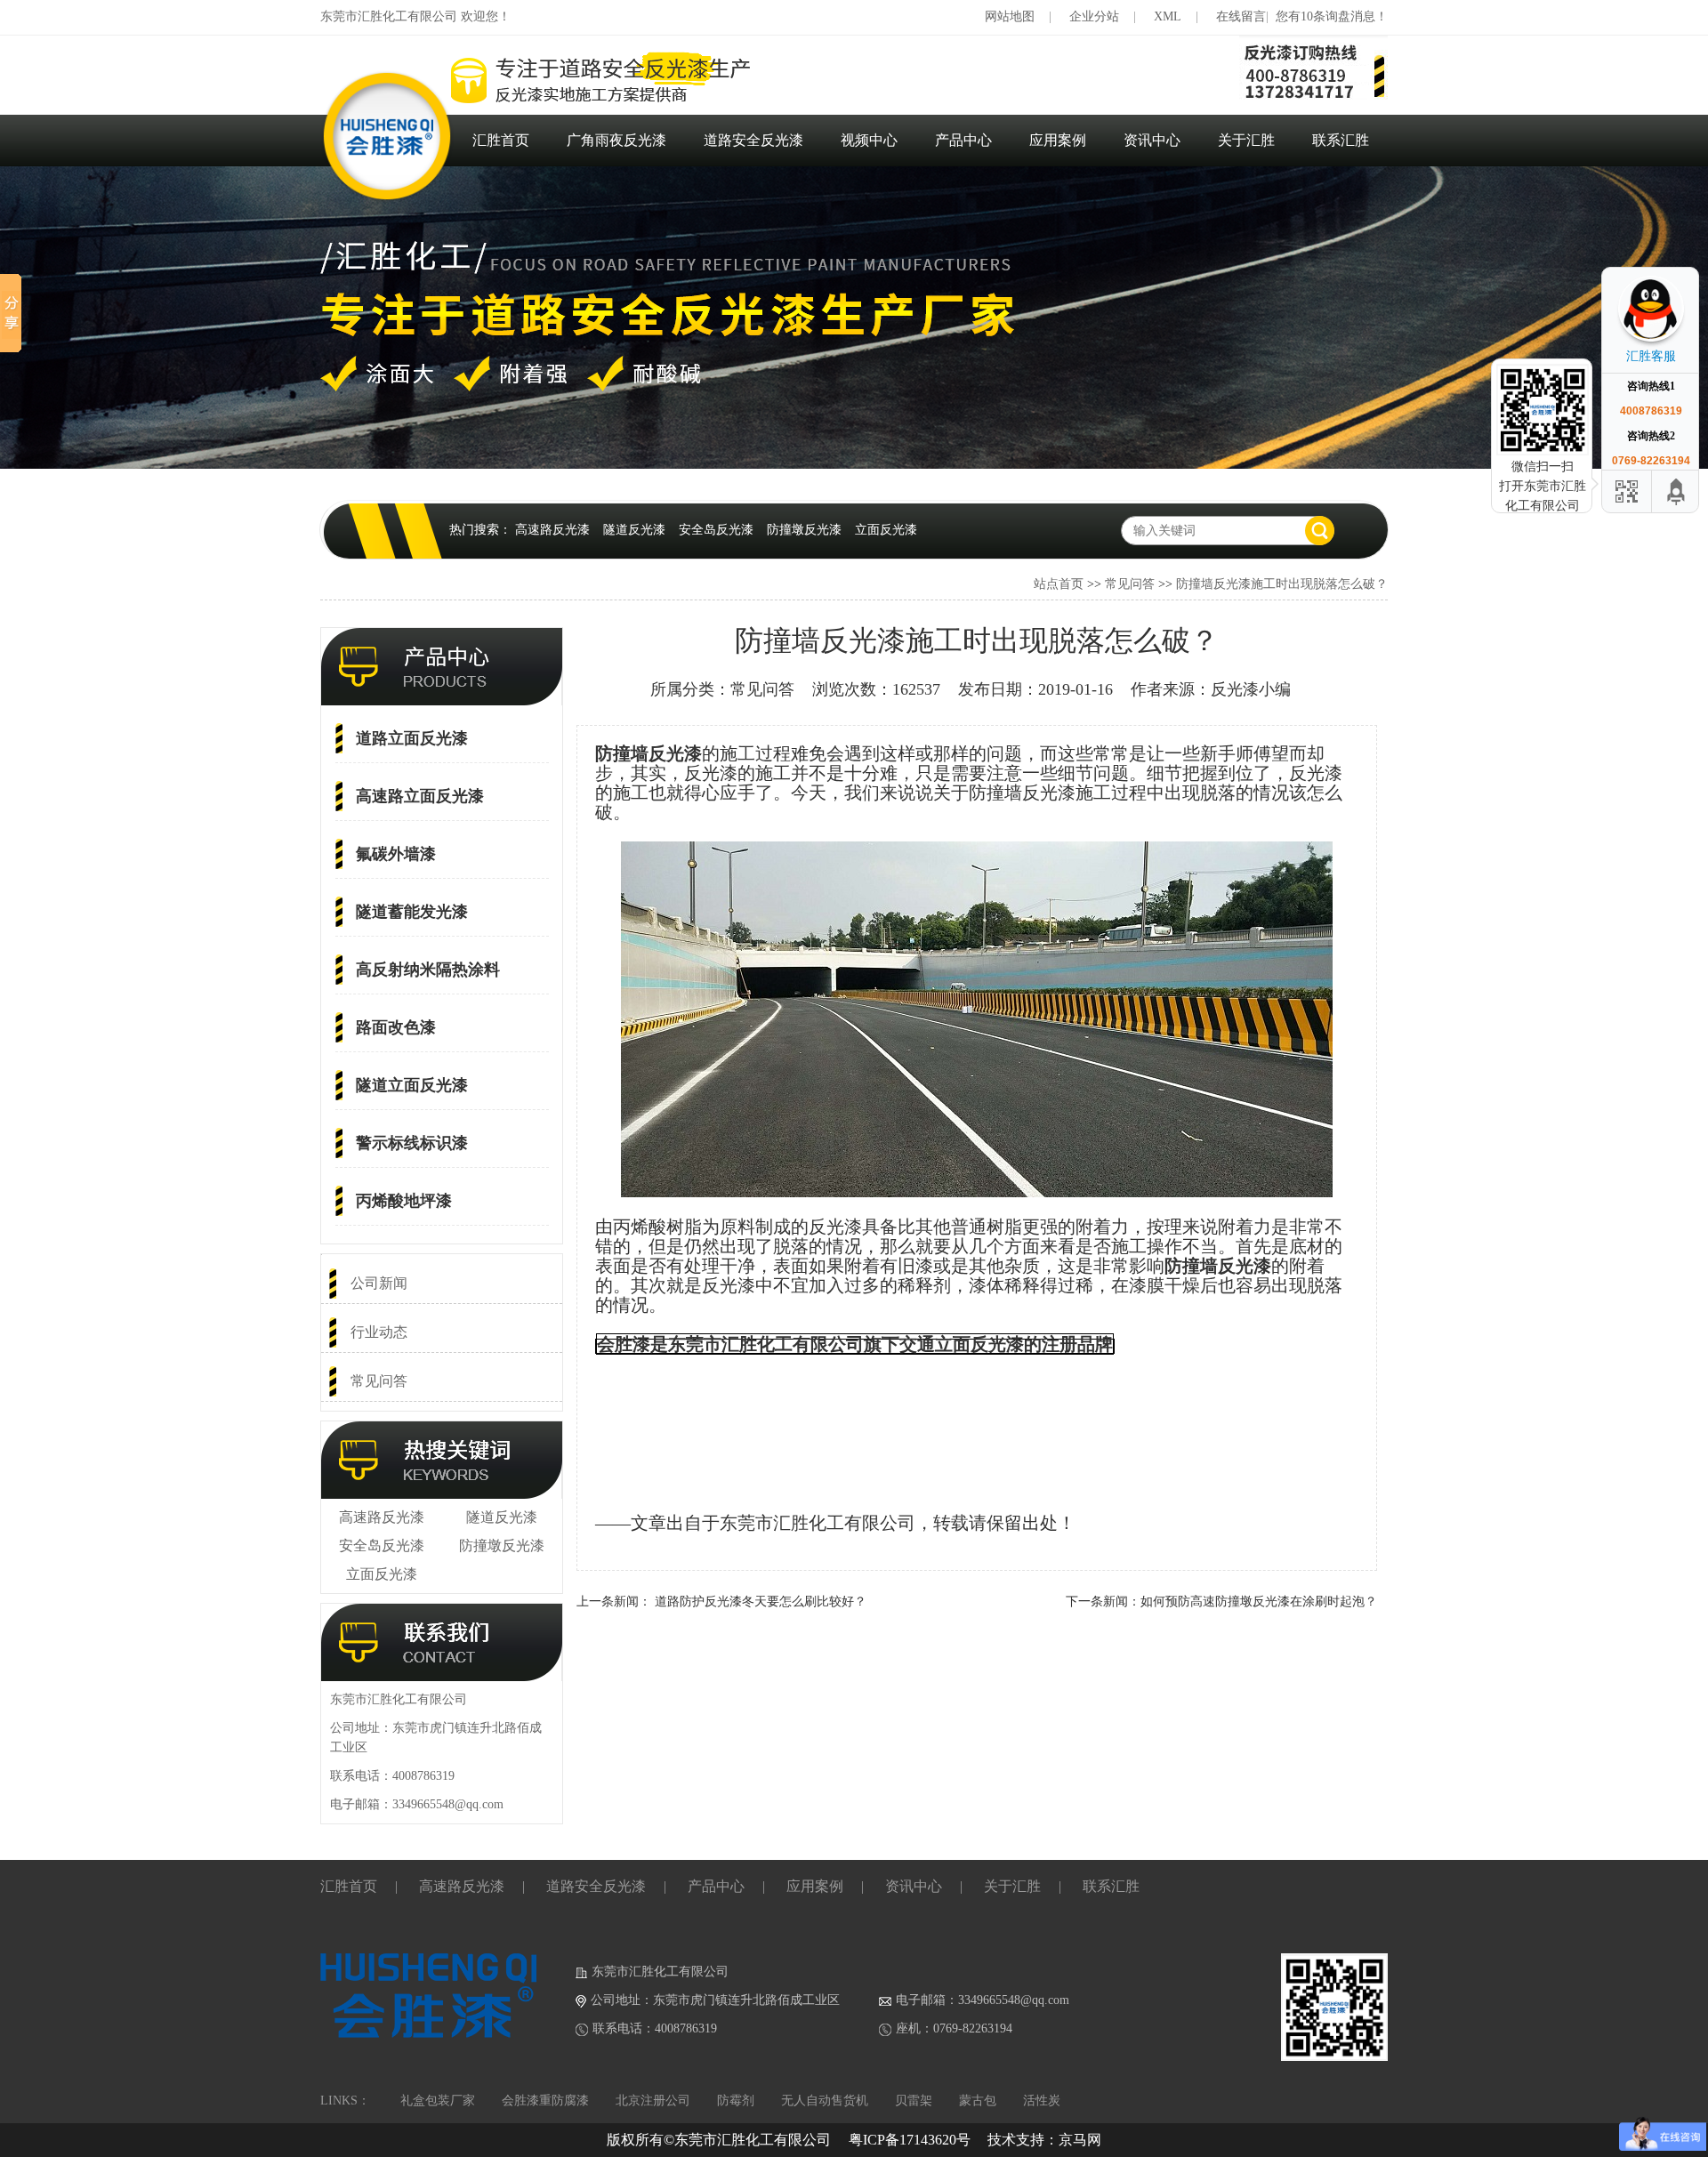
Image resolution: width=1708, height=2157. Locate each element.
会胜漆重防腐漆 (545, 2101)
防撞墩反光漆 (804, 530)
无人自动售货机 (825, 2101)
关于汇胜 (1246, 140)
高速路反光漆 (552, 530)
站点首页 (1059, 584)
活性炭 (1042, 2101)
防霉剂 (736, 2101)
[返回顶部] (1677, 491)
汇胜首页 (501, 140)
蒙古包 (978, 2101)
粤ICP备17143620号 (910, 2140)
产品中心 (963, 140)
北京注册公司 (653, 2101)
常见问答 (1130, 584)
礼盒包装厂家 (438, 2101)
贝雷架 (914, 2101)
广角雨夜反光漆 (616, 140)
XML (1168, 16)
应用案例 (1058, 140)
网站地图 (1010, 16)
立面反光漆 (886, 530)
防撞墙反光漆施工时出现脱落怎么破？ (1282, 584)
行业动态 (379, 1332)
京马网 (1080, 2140)
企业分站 (1094, 16)
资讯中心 (1152, 140)
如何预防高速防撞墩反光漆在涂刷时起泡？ (1259, 1602)
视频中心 (869, 140)
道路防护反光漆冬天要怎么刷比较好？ (761, 1602)
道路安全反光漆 (753, 140)
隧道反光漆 (634, 530)
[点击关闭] (1680, 267)
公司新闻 (379, 1283)
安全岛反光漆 (716, 530)
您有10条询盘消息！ (1332, 16)
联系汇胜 (1341, 140)
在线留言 (1241, 16)
